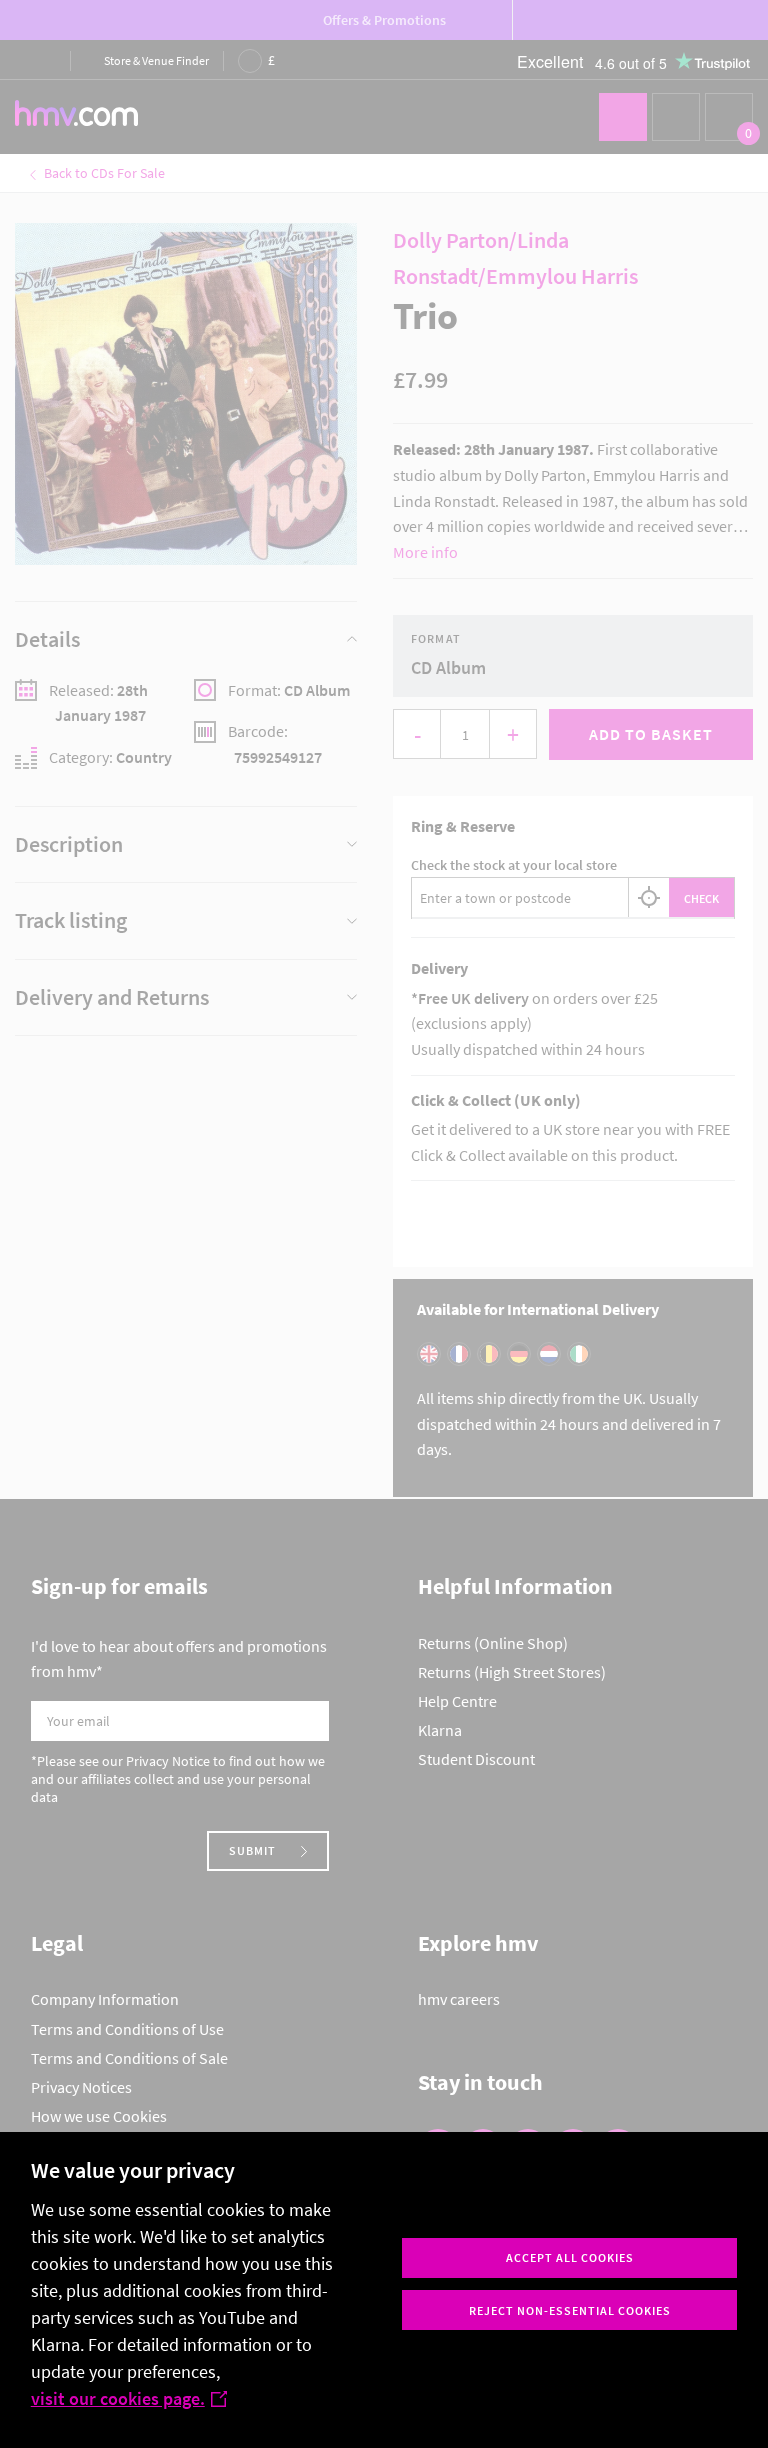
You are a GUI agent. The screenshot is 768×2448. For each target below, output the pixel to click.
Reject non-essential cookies (570, 2310)
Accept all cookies (570, 2257)
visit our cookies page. (118, 2398)
